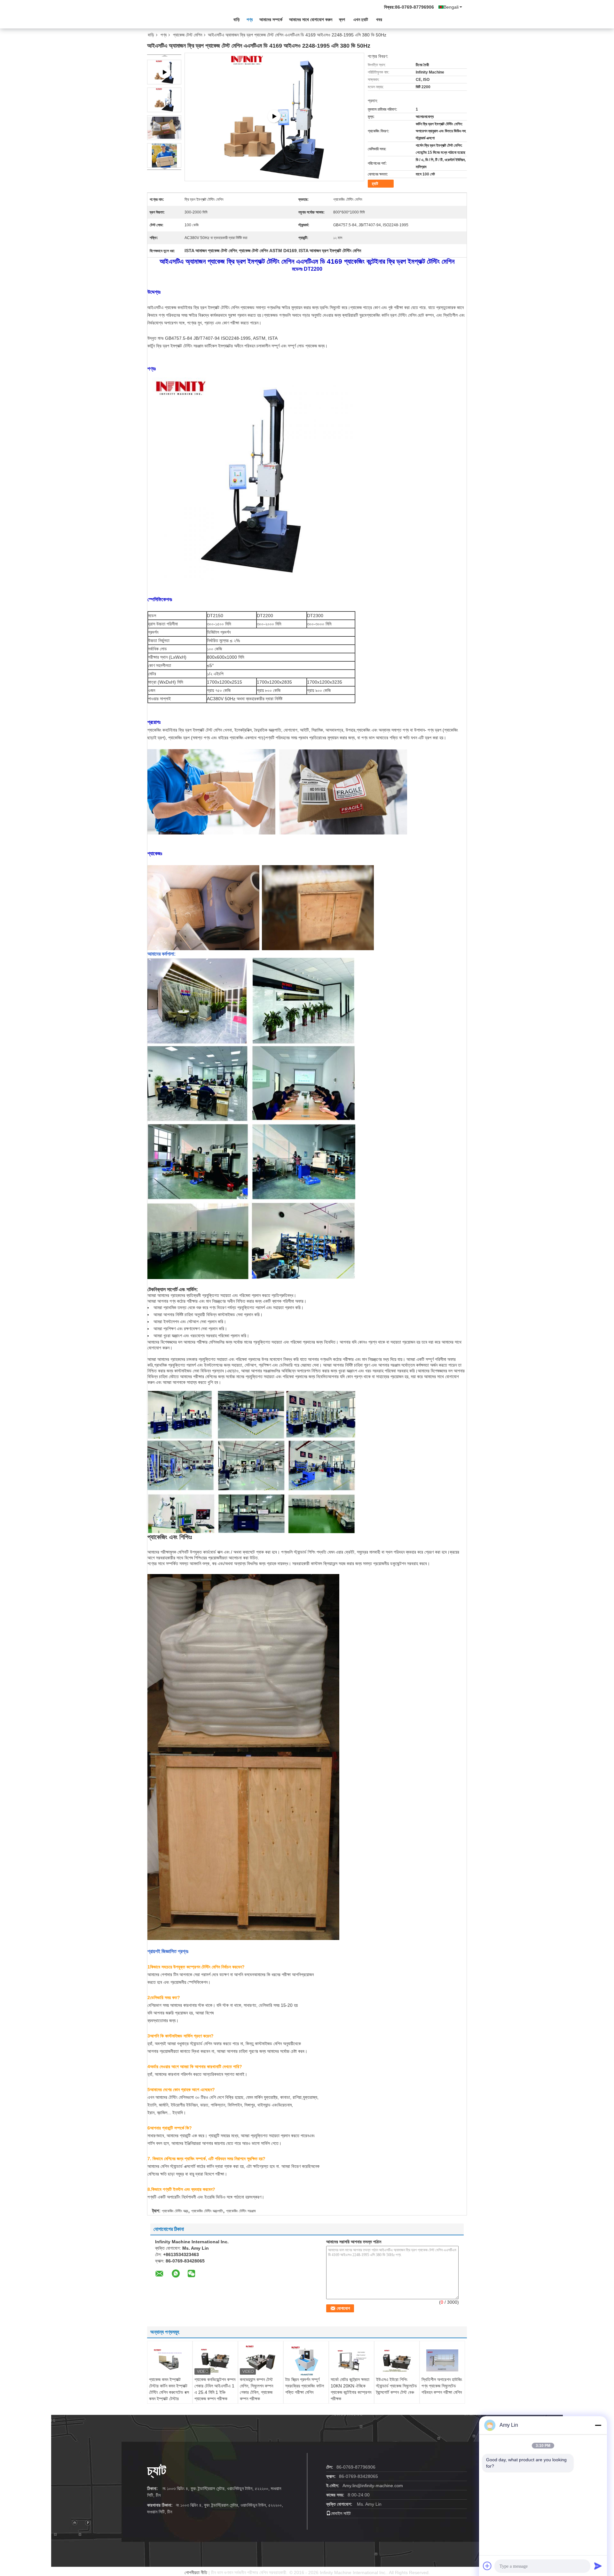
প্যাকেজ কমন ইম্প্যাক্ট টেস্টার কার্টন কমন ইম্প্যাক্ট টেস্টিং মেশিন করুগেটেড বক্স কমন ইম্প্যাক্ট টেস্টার (169, 2389)
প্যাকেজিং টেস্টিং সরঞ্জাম (241, 2211)
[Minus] (598, 2425)
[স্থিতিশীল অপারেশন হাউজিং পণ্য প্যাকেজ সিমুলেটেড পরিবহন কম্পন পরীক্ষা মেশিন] (442, 2360)
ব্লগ (342, 19)
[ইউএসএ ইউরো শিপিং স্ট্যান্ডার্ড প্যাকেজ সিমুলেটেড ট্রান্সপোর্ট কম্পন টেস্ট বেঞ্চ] (397, 2360)
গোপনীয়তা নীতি (196, 2572)
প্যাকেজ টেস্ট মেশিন (188, 35)
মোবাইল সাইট (341, 2513)
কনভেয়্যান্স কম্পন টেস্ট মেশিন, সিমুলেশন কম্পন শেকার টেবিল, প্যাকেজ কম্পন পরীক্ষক (256, 2389)
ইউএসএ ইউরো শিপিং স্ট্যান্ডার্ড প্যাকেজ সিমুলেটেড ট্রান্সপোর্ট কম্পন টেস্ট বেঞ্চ (397, 2386)
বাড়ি (237, 19)
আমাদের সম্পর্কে (271, 19)
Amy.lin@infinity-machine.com (373, 2486)
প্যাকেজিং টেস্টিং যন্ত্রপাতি (207, 2211)
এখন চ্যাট (361, 19)
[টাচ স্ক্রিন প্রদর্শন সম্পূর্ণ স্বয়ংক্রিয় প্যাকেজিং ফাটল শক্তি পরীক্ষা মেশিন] (306, 2361)
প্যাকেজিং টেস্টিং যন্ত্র (175, 2211)
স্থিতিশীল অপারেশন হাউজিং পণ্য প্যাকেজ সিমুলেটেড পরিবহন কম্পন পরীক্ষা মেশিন (442, 2386)
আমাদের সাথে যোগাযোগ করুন (311, 19)
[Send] (598, 2566)
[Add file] (487, 2566)
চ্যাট (375, 184)
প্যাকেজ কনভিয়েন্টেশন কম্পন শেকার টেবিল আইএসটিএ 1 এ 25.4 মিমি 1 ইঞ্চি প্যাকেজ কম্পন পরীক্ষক (215, 2389)
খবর (379, 19)
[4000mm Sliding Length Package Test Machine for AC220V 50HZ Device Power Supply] (274, 117)
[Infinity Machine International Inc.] (182, 19)
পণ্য (250, 19)
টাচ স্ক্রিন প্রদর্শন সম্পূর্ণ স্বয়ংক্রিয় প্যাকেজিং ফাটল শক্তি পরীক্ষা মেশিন (305, 2386)
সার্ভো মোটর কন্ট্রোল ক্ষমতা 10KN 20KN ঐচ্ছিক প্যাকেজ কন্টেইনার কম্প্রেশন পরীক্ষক (351, 2389)
